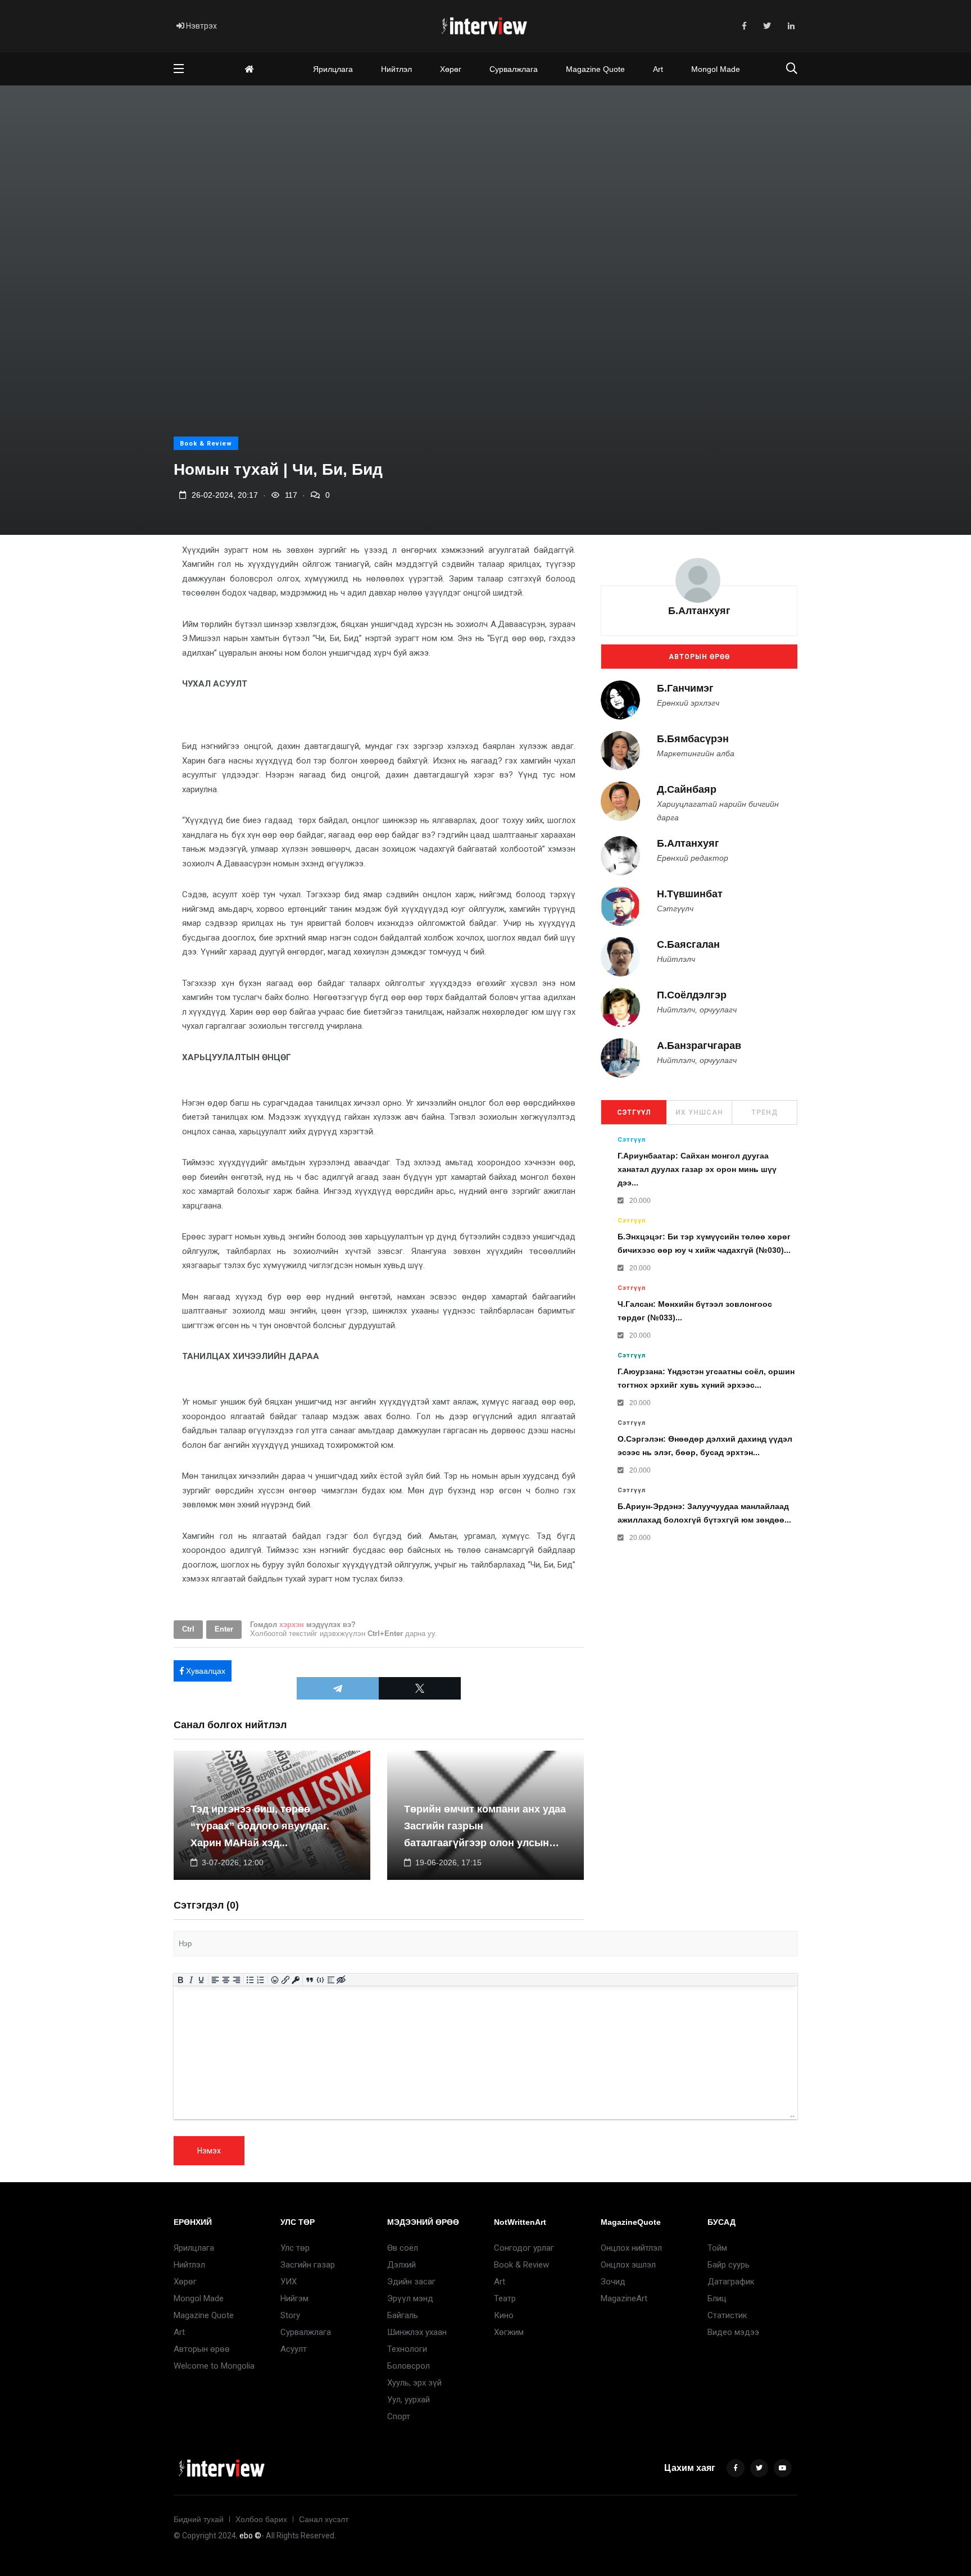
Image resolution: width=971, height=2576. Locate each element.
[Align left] (215, 1980)
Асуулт (294, 2349)
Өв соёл (403, 2248)
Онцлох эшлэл (628, 2265)
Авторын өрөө (699, 657)
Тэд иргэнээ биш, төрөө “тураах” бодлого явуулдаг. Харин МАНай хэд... (260, 1826)
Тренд (764, 1112)
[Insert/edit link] (285, 1980)
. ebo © (249, 2536)
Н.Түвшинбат (690, 894)
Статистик (727, 2315)
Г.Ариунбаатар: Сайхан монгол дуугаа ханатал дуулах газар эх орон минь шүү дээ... (697, 1170)
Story (290, 2315)
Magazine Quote (595, 69)
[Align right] (236, 1980)
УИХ (289, 2282)
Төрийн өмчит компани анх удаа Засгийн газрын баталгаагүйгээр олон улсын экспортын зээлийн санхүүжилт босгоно (485, 1843)
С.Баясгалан (688, 945)
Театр (505, 2298)
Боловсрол (409, 2366)
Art (658, 69)
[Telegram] (338, 1688)
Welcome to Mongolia (214, 2366)
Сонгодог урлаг (524, 2248)
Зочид (613, 2282)
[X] (420, 1688)
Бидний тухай (199, 2519)
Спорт (399, 2416)
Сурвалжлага (514, 69)
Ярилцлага (333, 69)
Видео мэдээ (733, 2332)
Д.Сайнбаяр (687, 789)
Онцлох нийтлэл (631, 2248)
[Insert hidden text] (341, 1980)
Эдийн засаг (411, 2282)
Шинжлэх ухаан (417, 2332)
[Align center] (226, 1980)
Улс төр (295, 2248)
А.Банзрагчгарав (699, 1046)
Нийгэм (294, 2298)
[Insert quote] (310, 1980)
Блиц (717, 2298)
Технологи (407, 2349)
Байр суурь (729, 2265)
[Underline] (201, 1980)
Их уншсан (699, 1112)
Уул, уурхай (409, 2400)
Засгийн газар (308, 2265)
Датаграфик (731, 2282)
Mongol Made (716, 69)
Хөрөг (451, 69)
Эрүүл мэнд (410, 2298)
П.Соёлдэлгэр (692, 996)
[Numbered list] (261, 1980)
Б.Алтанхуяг (699, 611)
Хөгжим (509, 2332)
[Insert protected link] (296, 1980)
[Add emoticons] (275, 1980)
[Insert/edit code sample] (321, 1980)
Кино (504, 2315)
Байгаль (403, 2315)
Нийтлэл (396, 69)
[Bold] (181, 1980)
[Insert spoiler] (331, 1980)
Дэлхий (401, 2265)
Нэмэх (209, 2151)
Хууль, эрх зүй (414, 2383)
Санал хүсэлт (324, 2519)
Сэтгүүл (634, 1112)
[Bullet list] (250, 1980)
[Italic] (191, 1980)
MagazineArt (624, 2298)
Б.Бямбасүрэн (693, 739)
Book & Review (206, 444)
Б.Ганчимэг (685, 688)
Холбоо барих (261, 2519)
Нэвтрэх (201, 26)
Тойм (717, 2248)
